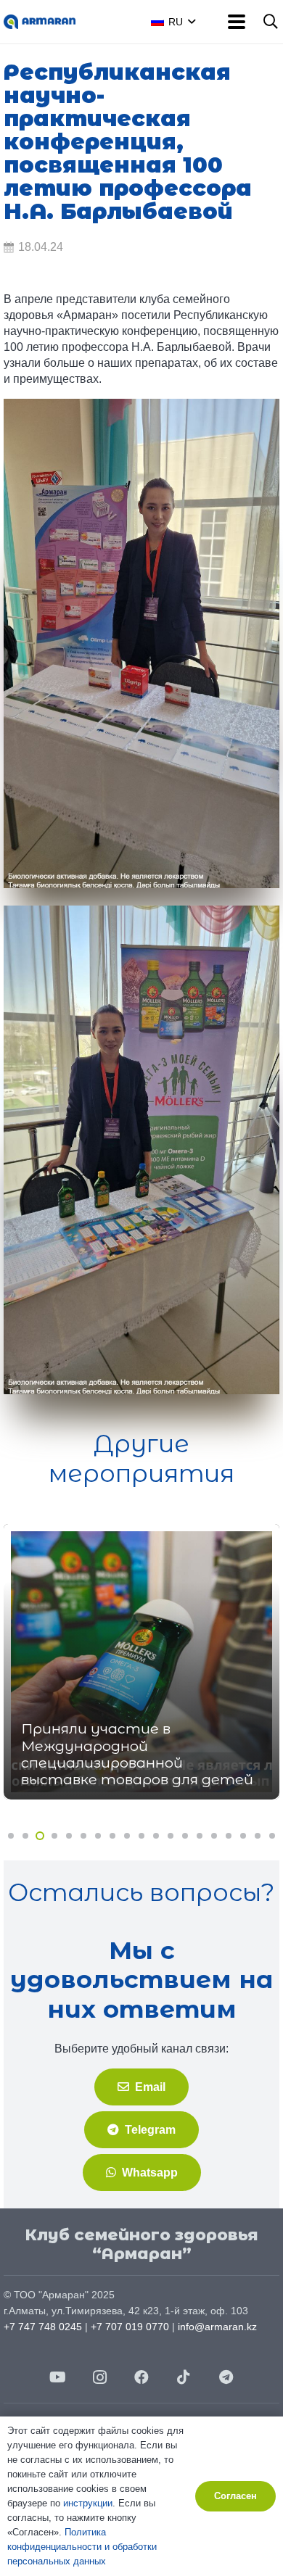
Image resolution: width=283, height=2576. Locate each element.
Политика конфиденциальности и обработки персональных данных (82, 2547)
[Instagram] (99, 2377)
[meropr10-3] (141, 1150)
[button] (189, 22)
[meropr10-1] (141, 643)
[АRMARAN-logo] (40, 22)
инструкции (88, 2503)
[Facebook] (141, 2377)
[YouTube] (57, 2377)
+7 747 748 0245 (43, 2327)
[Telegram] (226, 2377)
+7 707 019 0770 (130, 2327)
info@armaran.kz (217, 2327)
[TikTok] (184, 2377)
